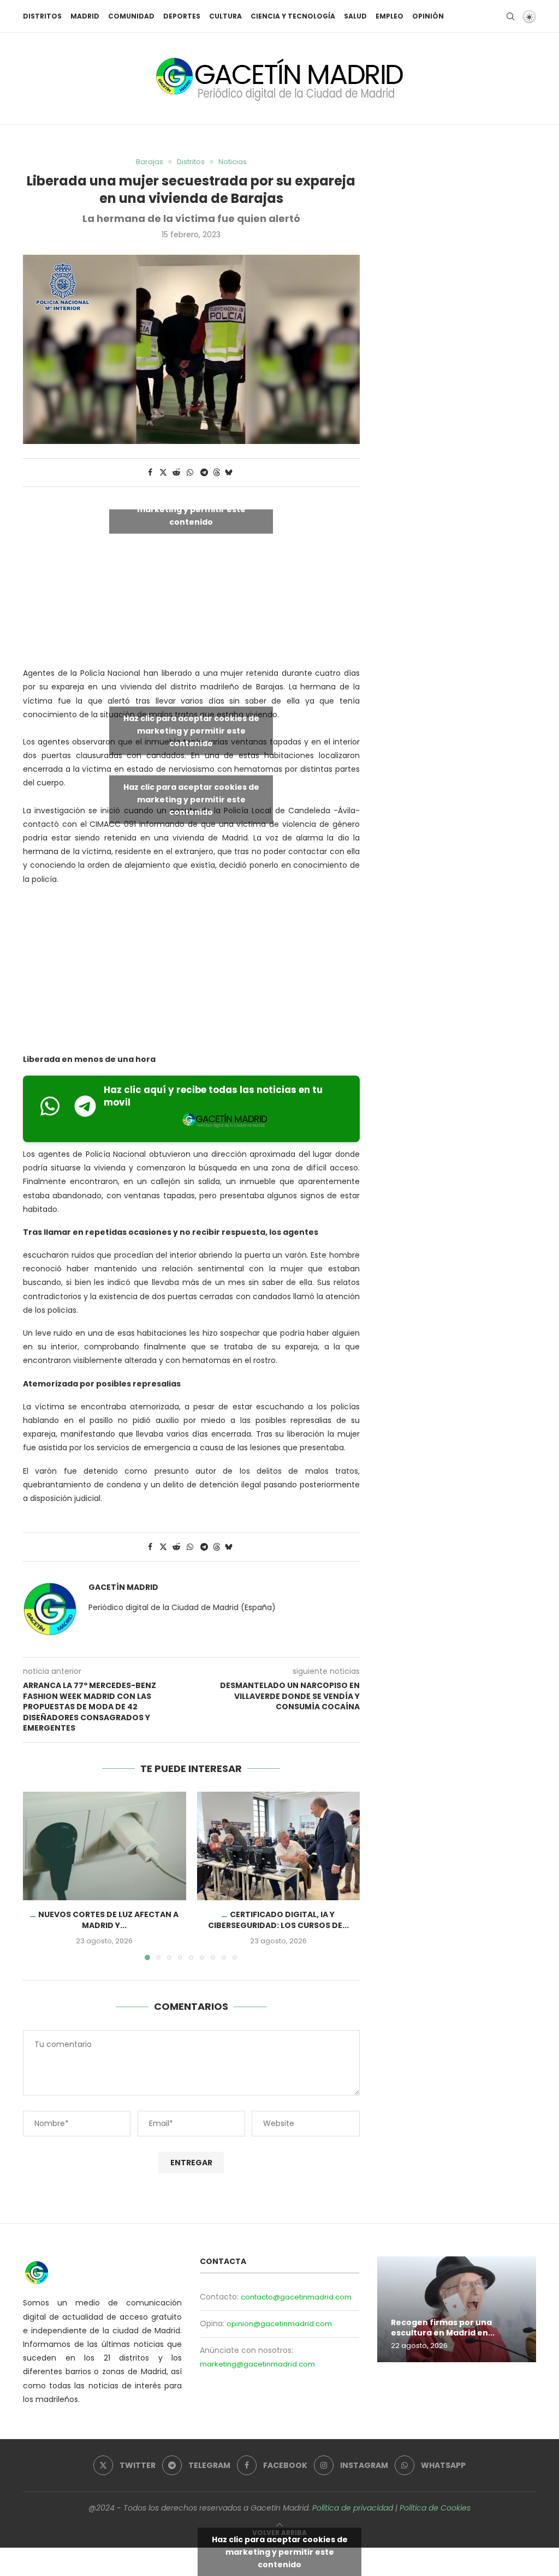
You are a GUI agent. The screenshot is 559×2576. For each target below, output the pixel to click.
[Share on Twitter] (163, 473)
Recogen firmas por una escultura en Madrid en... (443, 2328)
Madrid (85, 16)
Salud (355, 16)
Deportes (182, 16)
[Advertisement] (191, 972)
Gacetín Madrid (123, 1587)
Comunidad (131, 16)
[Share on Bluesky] (229, 473)
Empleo (389, 16)
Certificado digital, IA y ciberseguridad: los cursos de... (278, 1920)
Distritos (42, 16)
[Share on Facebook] (150, 473)
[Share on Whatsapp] (190, 473)
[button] (38, 1876)
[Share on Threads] (217, 473)
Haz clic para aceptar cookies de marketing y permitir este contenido (191, 509)
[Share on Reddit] (176, 473)
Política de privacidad (353, 2508)
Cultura (225, 16)
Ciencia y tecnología (293, 16)
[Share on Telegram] (204, 473)
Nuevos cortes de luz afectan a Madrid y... (108, 1920)
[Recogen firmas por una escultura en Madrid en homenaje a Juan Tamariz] (457, 2309)
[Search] (510, 16)
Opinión (428, 16)
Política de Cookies (435, 2508)
